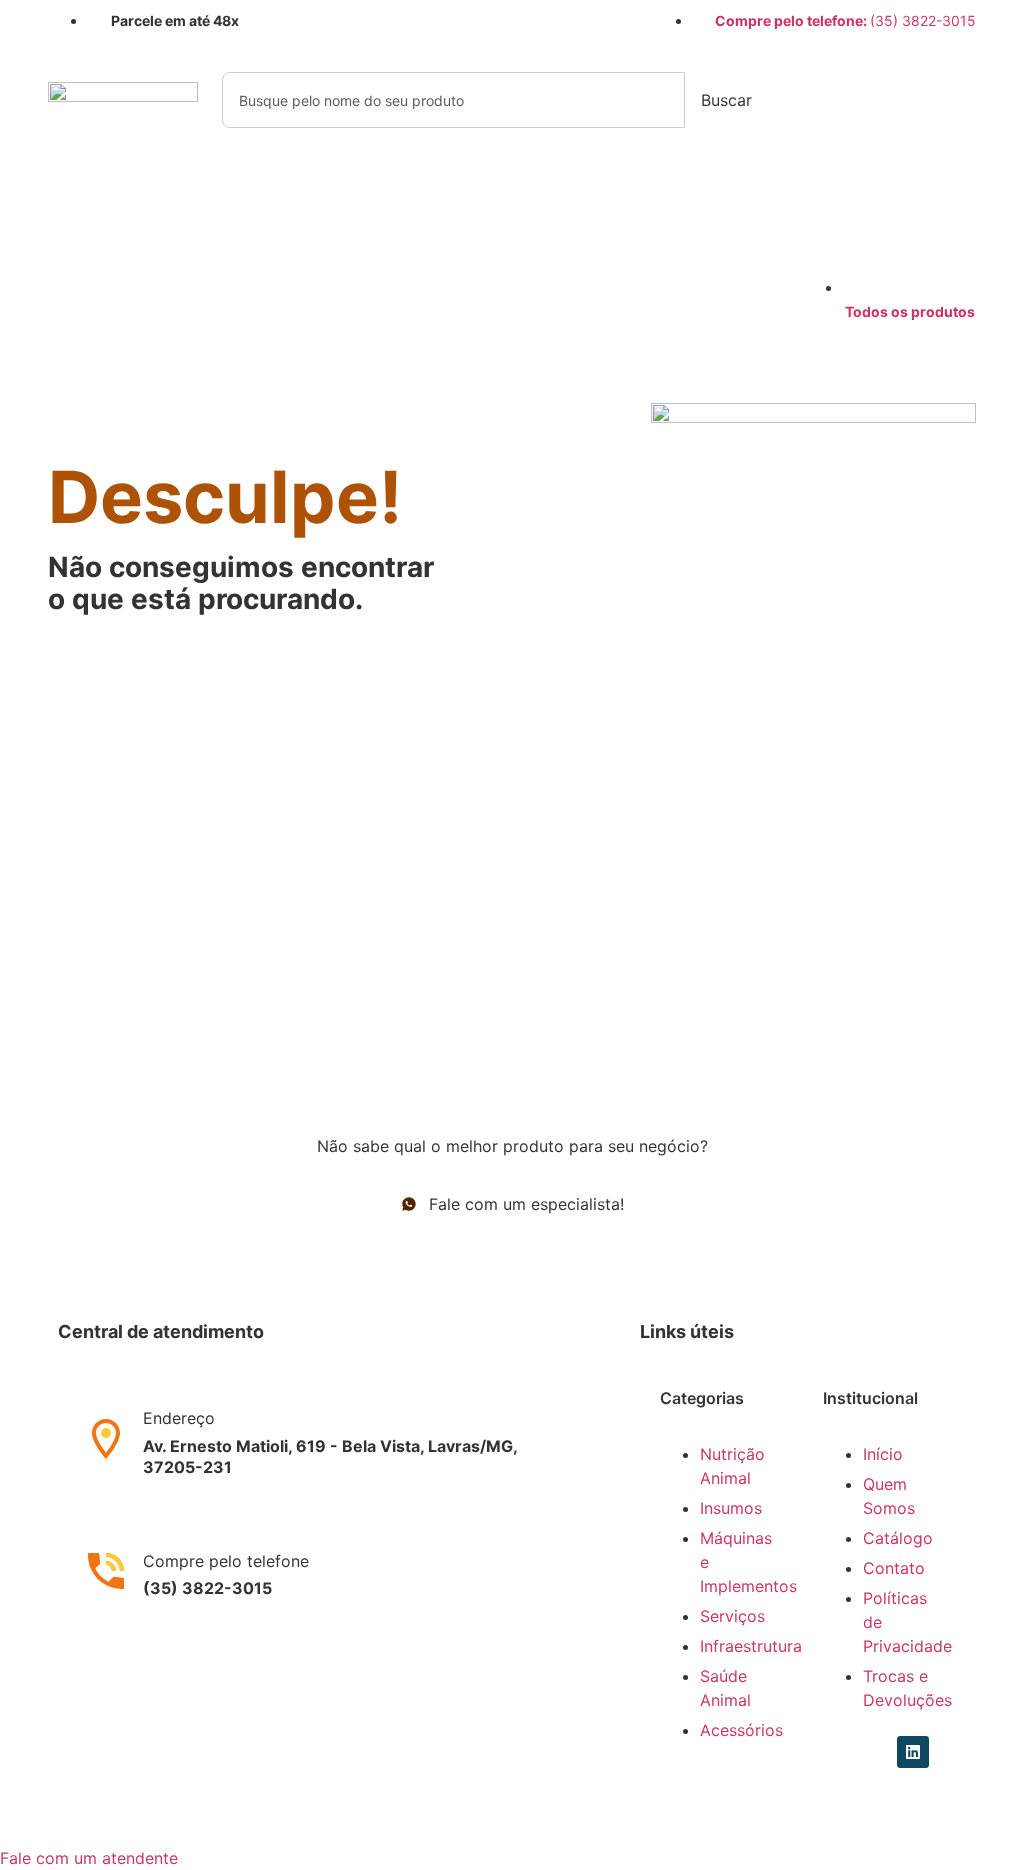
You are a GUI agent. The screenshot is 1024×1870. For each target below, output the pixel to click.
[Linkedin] (876, 1752)
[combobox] (453, 100)
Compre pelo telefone (226, 1561)
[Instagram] (839, 1752)
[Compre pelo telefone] (106, 1571)
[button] (89, 1858)
